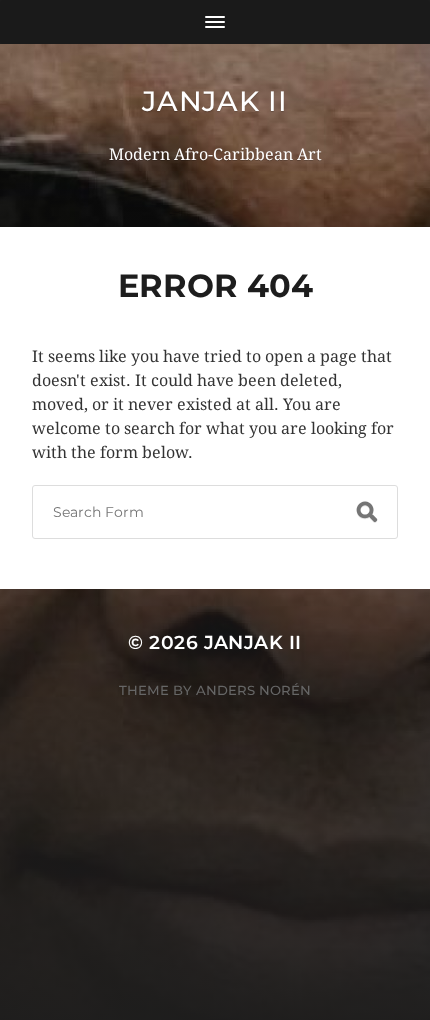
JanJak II (214, 101)
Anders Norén (253, 690)
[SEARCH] (367, 512)
